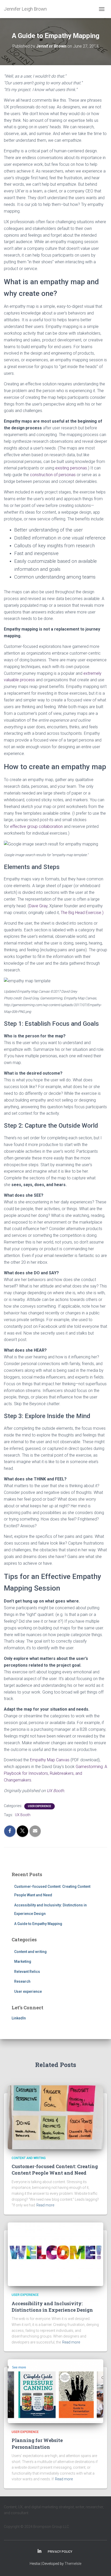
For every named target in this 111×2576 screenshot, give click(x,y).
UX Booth (23, 1815)
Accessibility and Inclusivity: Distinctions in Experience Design (52, 2307)
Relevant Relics (27, 1972)
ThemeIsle (73, 2564)
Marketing (23, 1961)
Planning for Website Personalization (37, 2443)
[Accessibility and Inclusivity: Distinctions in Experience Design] (55, 2254)
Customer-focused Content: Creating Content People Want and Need (55, 2170)
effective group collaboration (36, 826)
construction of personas (53, 475)
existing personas (71, 468)
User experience (39, 1806)
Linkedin (39, 2551)
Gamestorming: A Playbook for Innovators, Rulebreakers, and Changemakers (55, 1773)
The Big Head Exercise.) (82, 913)
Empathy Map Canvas (50, 1760)
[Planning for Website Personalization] (55, 2391)
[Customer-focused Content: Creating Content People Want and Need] (55, 2117)
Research (22, 1981)
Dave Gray (38, 906)
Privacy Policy (60, 2552)
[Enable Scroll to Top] (101, 2566)
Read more (45, 2205)
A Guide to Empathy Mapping (38, 1924)
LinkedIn (19, 2018)
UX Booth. (56, 1791)
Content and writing (30, 1952)
